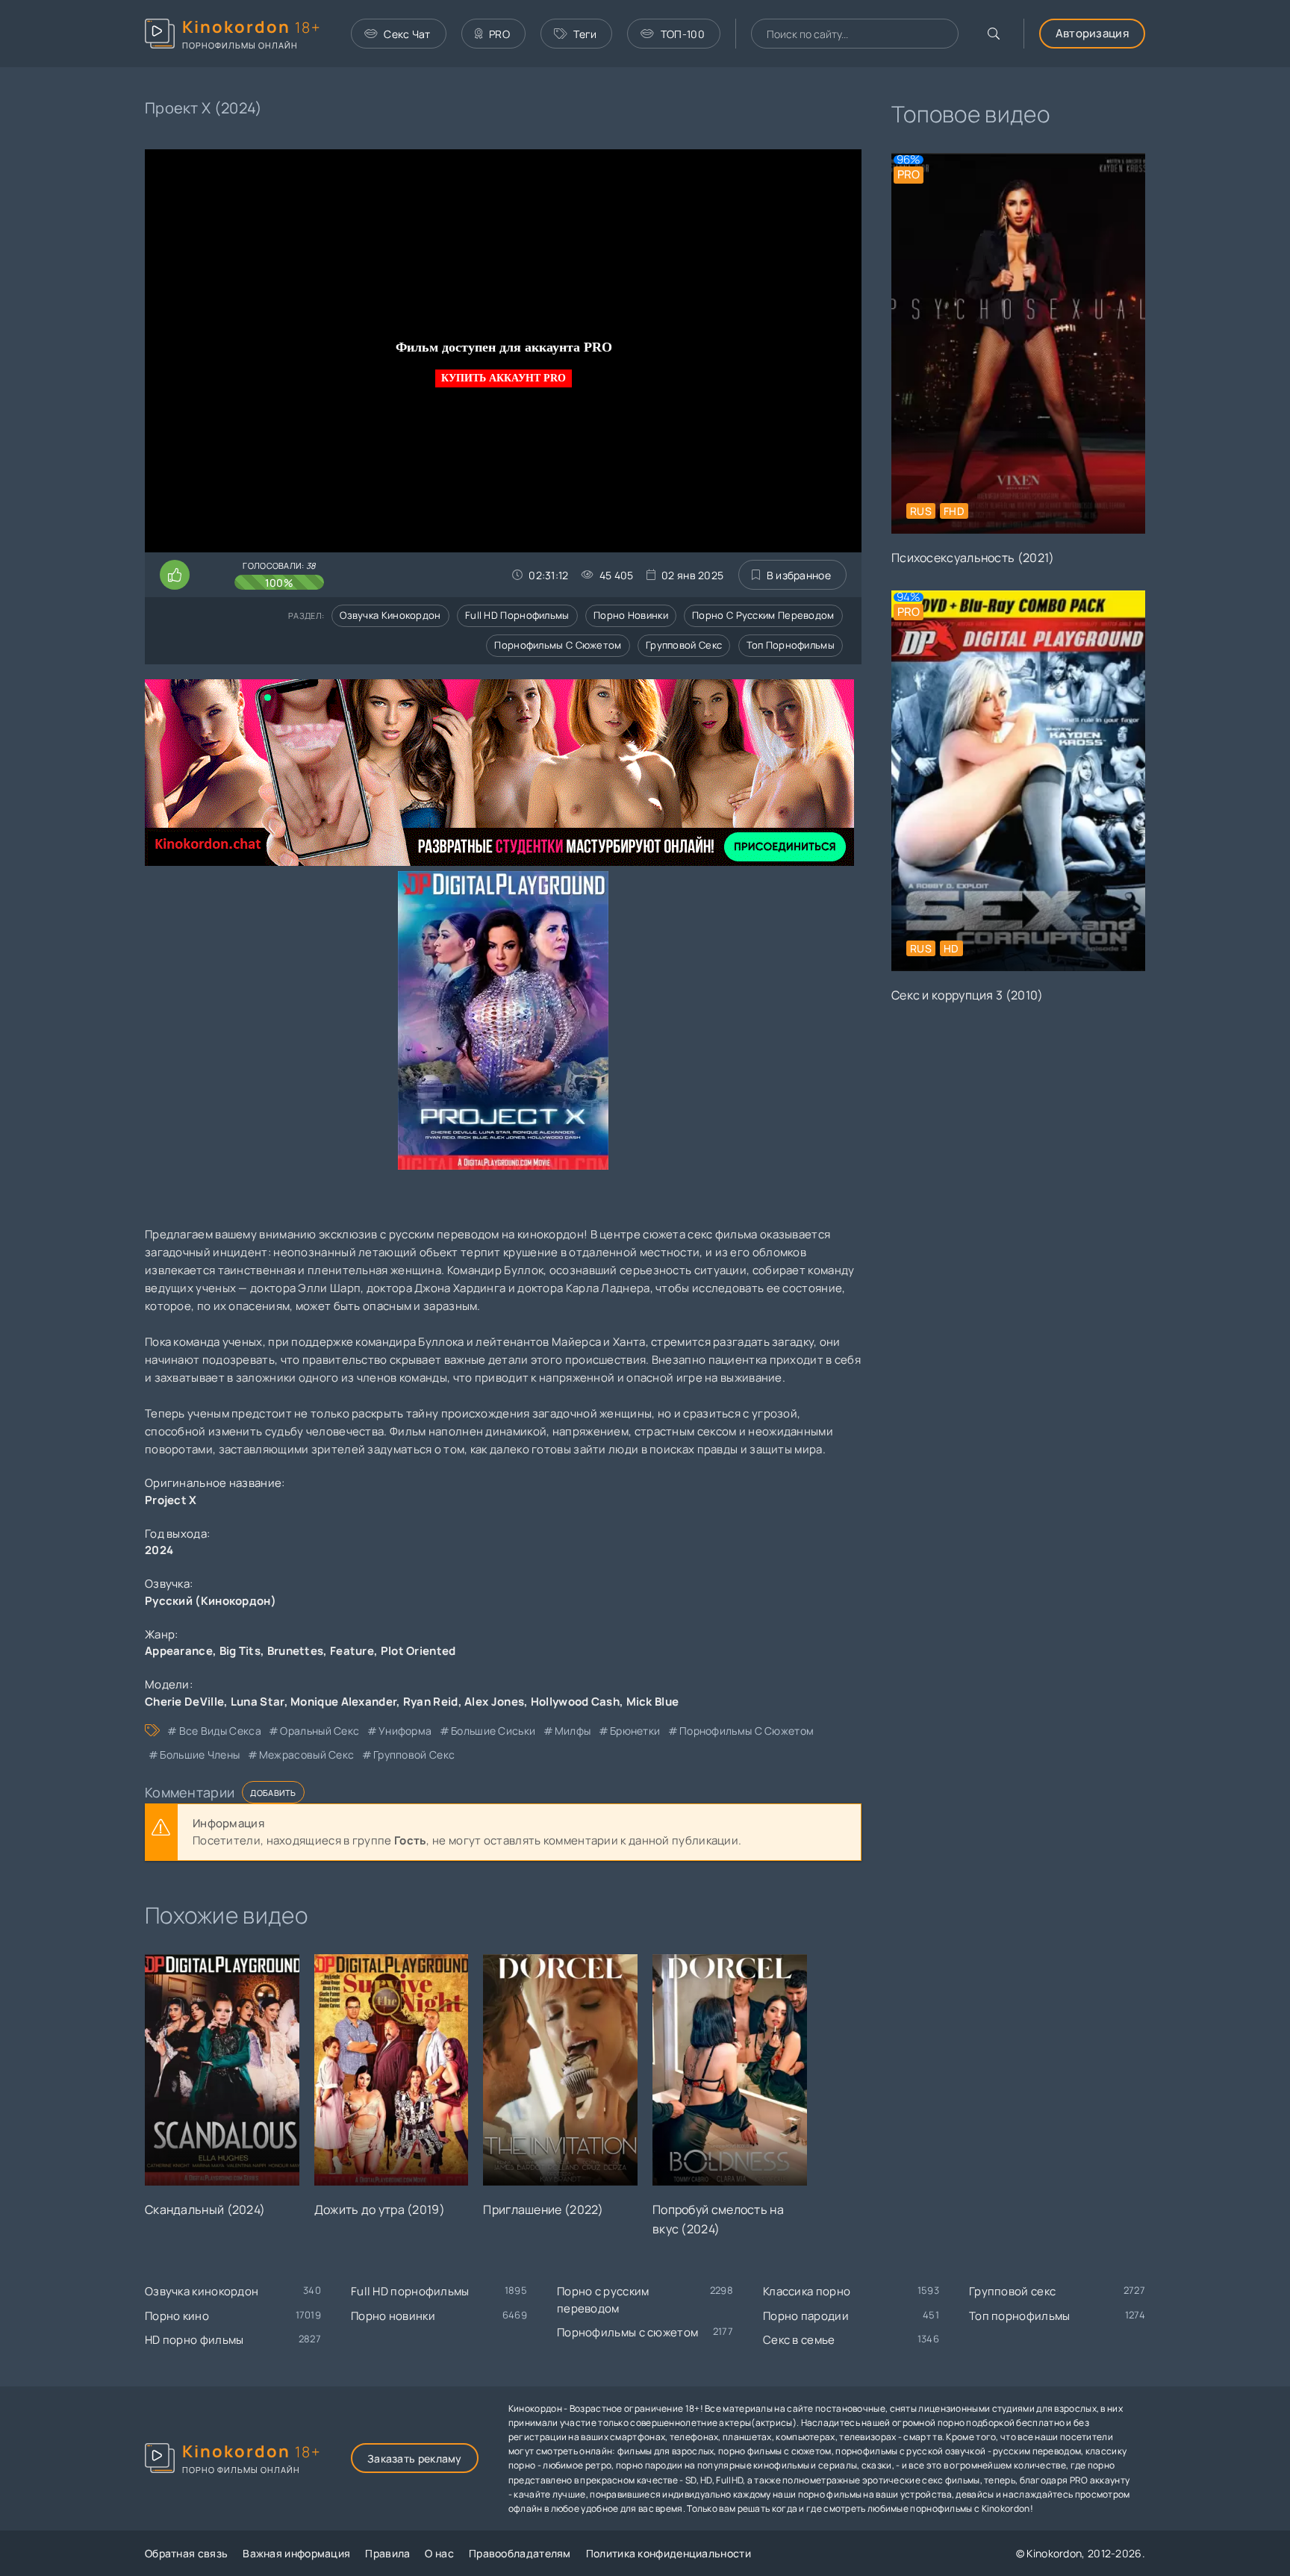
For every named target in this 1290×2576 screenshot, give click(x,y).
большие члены (200, 1755)
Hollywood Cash (575, 1702)
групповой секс (414, 1755)
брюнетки (635, 1731)
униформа (405, 1731)
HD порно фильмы (194, 2340)
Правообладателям (520, 2553)
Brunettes (296, 1651)
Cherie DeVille (184, 1702)
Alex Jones (494, 1702)
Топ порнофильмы (791, 645)
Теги (585, 34)
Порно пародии (806, 2316)
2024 (159, 1550)
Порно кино (177, 2316)
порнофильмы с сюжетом (747, 1731)
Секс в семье (799, 2340)
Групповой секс (684, 645)
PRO (499, 34)
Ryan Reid (431, 1702)
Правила (387, 2553)
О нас (439, 2553)
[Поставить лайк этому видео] (175, 575)
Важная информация (296, 2553)
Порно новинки (631, 615)
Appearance (179, 1651)
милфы (573, 1731)
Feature (352, 1651)
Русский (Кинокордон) (211, 1601)
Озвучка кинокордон (390, 615)
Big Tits (240, 1651)
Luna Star (258, 1702)
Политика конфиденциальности (669, 2553)
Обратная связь (186, 2553)
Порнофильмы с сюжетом (558, 645)
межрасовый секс (307, 1755)
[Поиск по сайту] (994, 34)
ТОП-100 (683, 34)
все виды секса (220, 1731)
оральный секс (320, 1731)
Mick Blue (653, 1702)
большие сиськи (493, 1731)
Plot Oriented (418, 1651)
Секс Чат (407, 34)
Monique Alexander (343, 1702)
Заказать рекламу (415, 2458)
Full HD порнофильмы (517, 615)
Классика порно (807, 2291)
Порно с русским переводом (763, 615)
